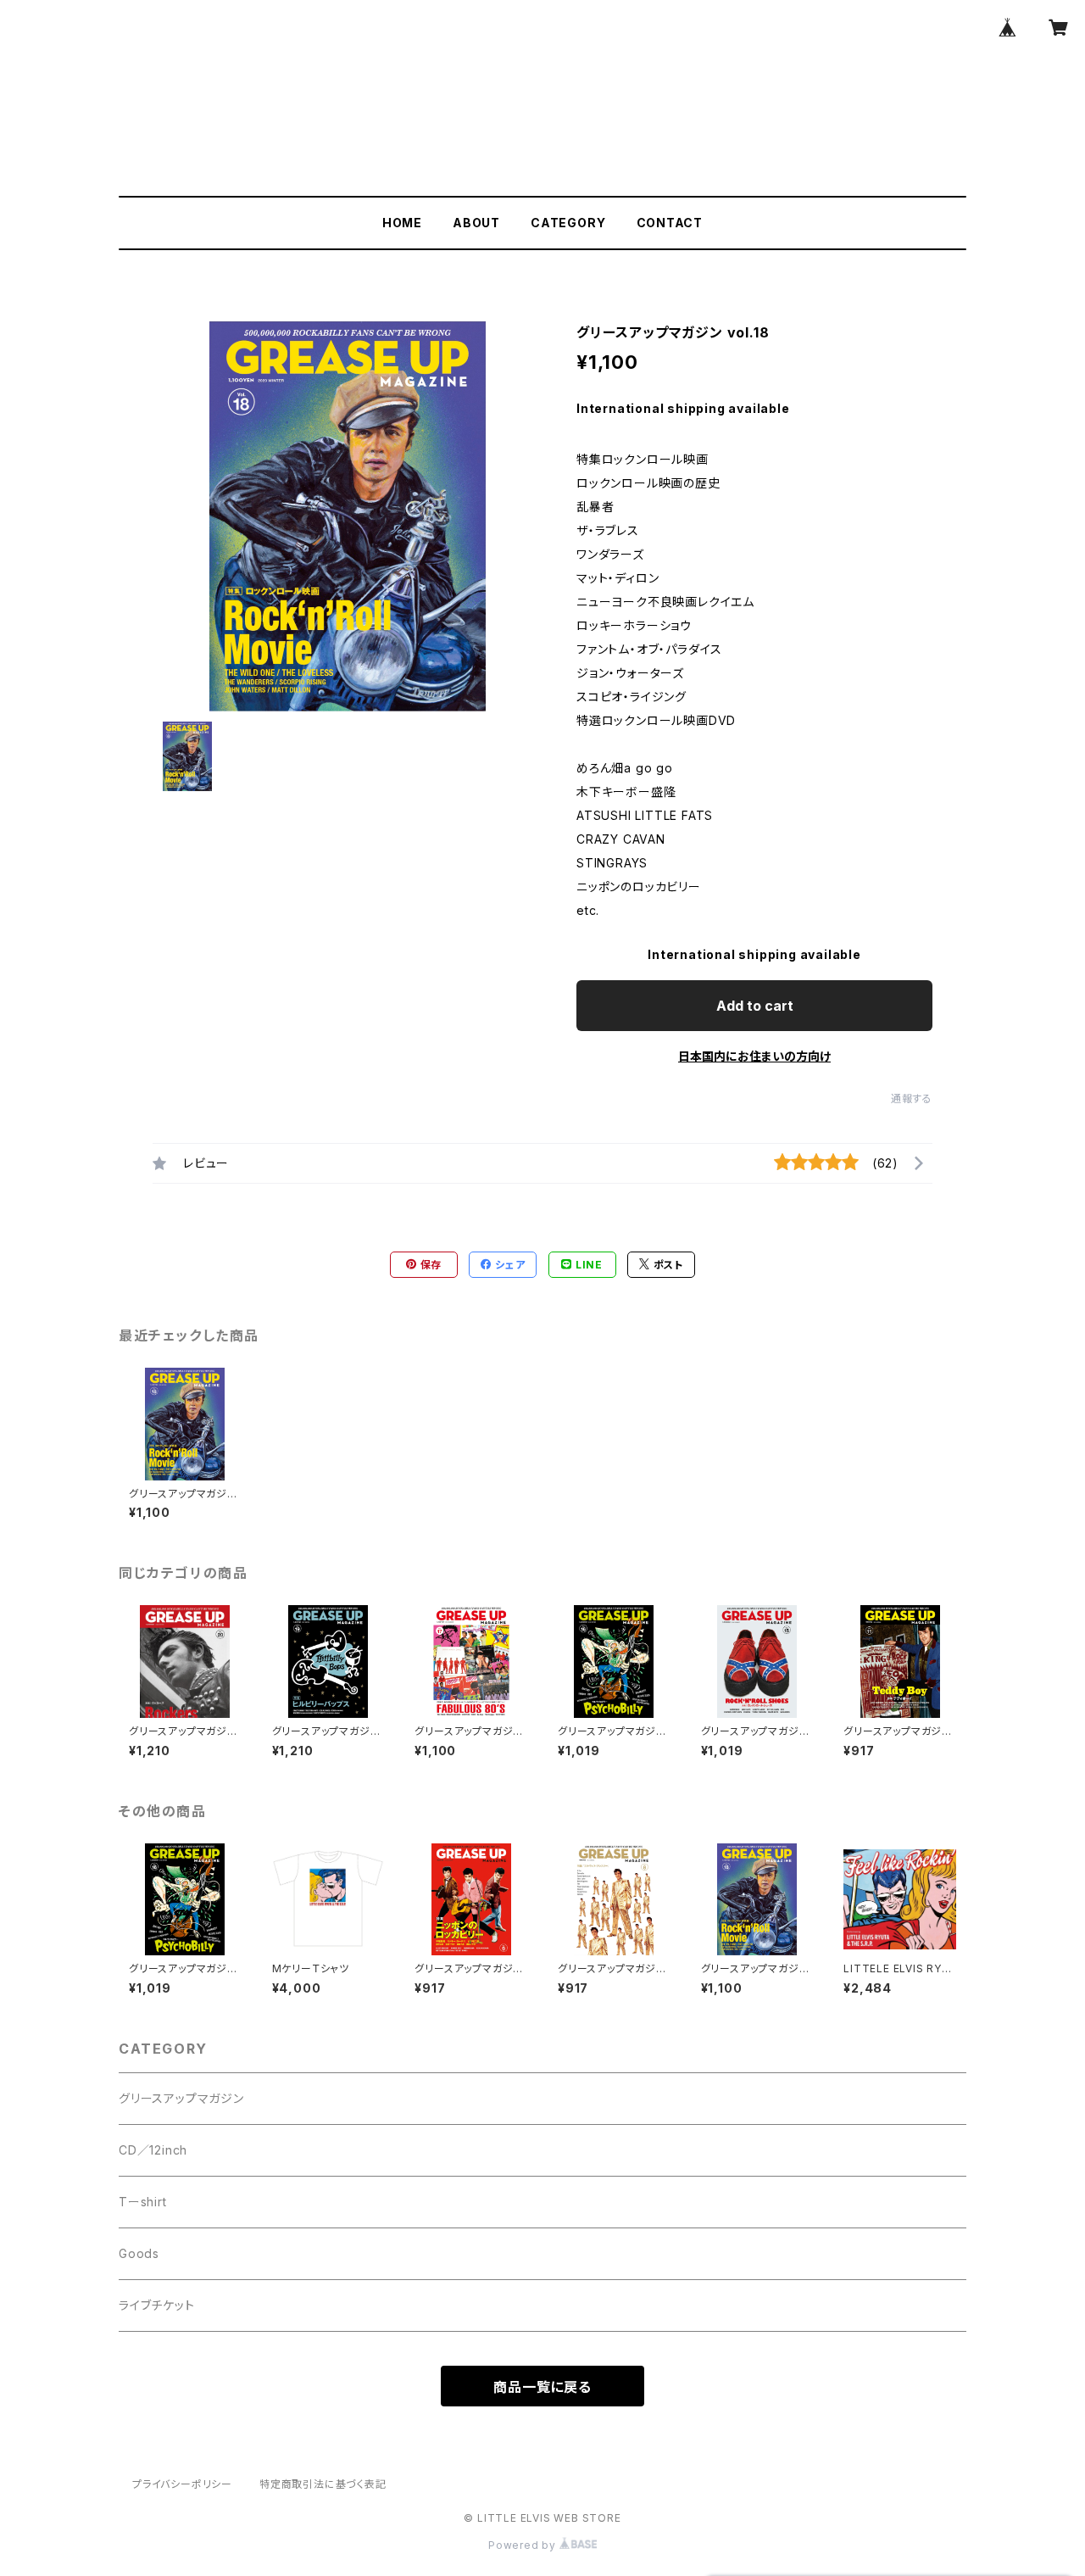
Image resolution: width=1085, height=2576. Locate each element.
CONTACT (670, 223)
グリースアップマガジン (181, 2098)
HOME (402, 223)
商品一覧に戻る (542, 2387)
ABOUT (476, 223)
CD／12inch (153, 2150)
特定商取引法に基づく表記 (323, 2484)
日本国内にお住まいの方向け (754, 1056)
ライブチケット (157, 2305)
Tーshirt (143, 2202)
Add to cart (755, 1006)
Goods (139, 2253)
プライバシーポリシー (182, 2484)
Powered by (524, 2545)
